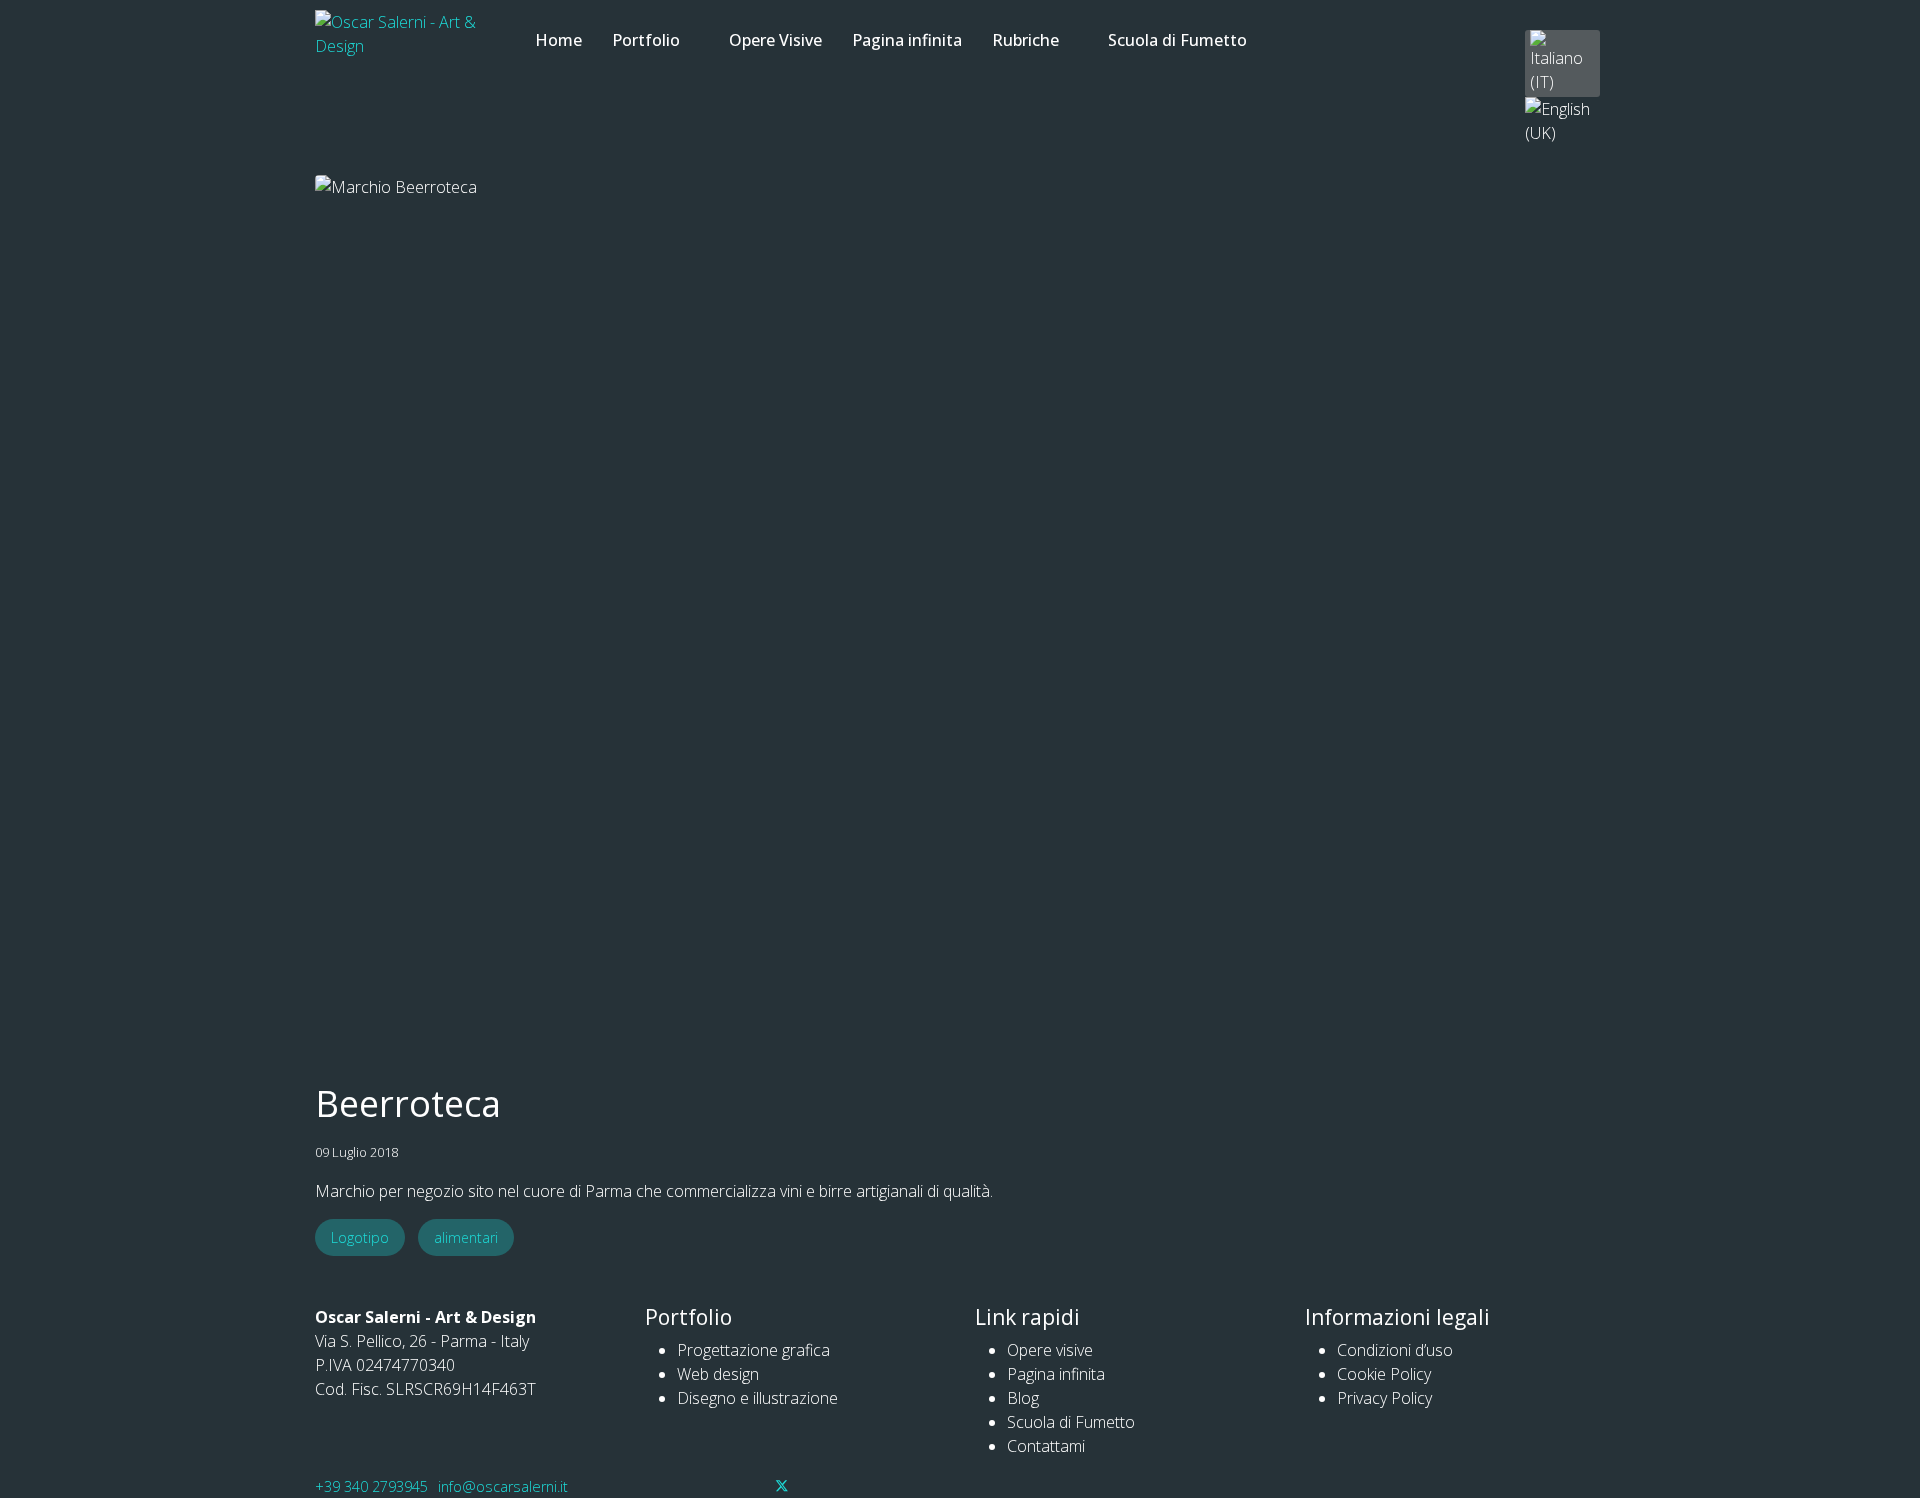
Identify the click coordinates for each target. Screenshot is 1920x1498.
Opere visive (1050, 1350)
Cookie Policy (1384, 1374)
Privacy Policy (1384, 1398)
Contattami (1046, 1446)
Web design (718, 1374)
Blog (1023, 1398)
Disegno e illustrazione (757, 1398)
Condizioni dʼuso (1395, 1350)
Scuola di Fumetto (1177, 40)
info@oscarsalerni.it (503, 1486)
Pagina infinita (907, 40)
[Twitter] (782, 1486)
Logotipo (360, 1237)
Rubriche (1025, 40)
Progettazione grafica (753, 1350)
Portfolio (646, 40)
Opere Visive (775, 40)
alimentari (466, 1237)
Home (558, 40)
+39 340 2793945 (371, 1486)
